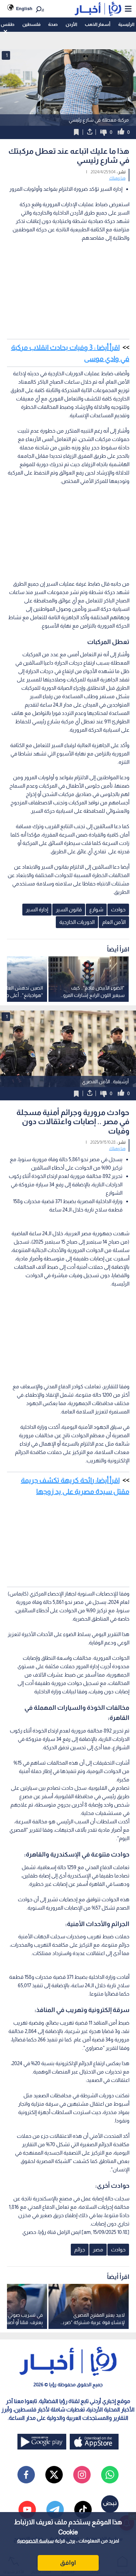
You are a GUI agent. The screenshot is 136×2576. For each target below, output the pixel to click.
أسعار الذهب (97, 24)
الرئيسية (126, 24)
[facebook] (26, 2475)
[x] (54, 2475)
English (24, 9)
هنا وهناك (117, 178)
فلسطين (31, 24)
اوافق (68, 2563)
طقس (7, 24)
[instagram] (82, 2475)
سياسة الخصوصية (35, 2541)
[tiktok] (83, 2510)
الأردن (71, 24)
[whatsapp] (110, 2475)
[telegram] (55, 2510)
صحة (53, 24)
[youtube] (27, 2510)
